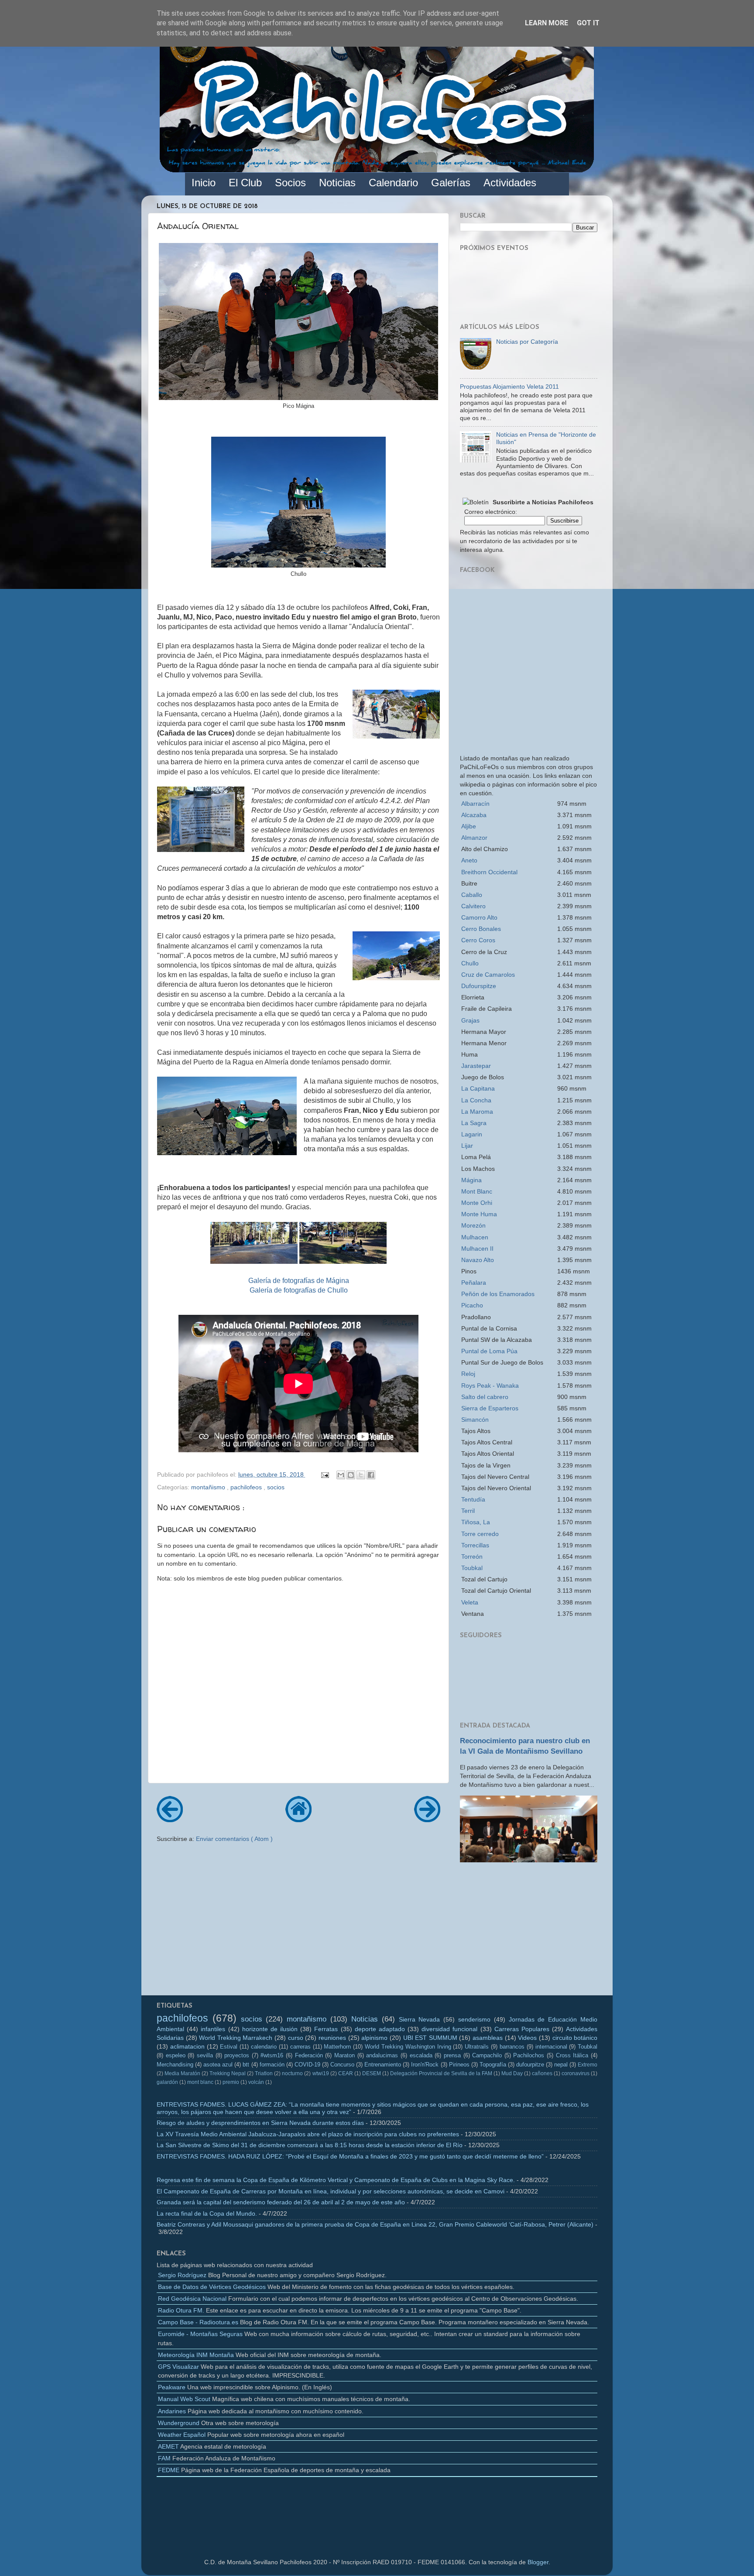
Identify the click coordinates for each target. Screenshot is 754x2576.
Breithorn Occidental (489, 872)
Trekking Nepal (228, 2073)
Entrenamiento (383, 2065)
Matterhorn (337, 2047)
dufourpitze (530, 2065)
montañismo (209, 1487)
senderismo (474, 2019)
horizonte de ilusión (270, 2029)
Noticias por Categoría (527, 342)
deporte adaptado (380, 2029)
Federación (309, 2055)
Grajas (470, 1020)
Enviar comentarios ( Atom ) (234, 1839)
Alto (479, 917)
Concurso (342, 2065)
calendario (264, 2047)
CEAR (346, 2073)
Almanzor (474, 838)
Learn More (547, 23)
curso (296, 2038)
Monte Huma (479, 1214)
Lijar (467, 1146)
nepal (561, 2065)
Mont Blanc (477, 1191)
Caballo (472, 895)
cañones (542, 2073)
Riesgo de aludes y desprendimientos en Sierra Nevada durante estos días (260, 2123)
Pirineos (459, 2065)
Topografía (493, 2065)
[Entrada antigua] (427, 1819)
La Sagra (474, 1123)
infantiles (213, 2029)
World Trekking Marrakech (236, 2038)
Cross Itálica (572, 2055)
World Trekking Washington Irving (408, 2047)
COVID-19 (307, 2065)
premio (231, 2082)
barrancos (512, 2047)
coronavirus (576, 2073)
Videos (527, 2038)
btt (246, 2065)
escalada (421, 2055)
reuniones (332, 2038)
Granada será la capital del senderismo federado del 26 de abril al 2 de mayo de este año (281, 2202)
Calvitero (473, 906)
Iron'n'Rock (425, 2065)
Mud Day (512, 2073)
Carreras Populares (522, 2029)
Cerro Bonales (481, 929)
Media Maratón (182, 2073)
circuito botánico (575, 2038)
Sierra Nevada (420, 2019)
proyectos (237, 2055)
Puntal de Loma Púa (489, 1351)
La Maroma (477, 1112)
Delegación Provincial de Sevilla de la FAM (441, 2073)
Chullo (470, 963)
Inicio (204, 183)
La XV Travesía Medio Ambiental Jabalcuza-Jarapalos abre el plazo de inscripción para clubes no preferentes (308, 2134)
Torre (480, 1534)
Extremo (588, 2065)
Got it (588, 23)
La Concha (476, 1100)
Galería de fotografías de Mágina (299, 1281)
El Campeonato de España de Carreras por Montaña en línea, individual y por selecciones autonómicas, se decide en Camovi (331, 2191)
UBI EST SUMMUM (430, 2038)
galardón (167, 2082)
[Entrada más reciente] (170, 1819)
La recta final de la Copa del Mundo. (207, 2213)
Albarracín (475, 804)
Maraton (344, 2055)
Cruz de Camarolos (488, 975)
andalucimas (382, 2055)
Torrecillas (475, 1545)
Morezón (473, 1225)
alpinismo (374, 2038)
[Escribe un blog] (351, 1475)
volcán (256, 2082)
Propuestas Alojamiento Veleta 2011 (509, 387)
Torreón (472, 1557)
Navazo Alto (478, 1260)
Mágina (471, 1180)
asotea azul (218, 2065)
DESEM (372, 2073)
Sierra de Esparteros (490, 1408)
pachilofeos (247, 1487)
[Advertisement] (529, 1932)
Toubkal (472, 1568)
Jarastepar (476, 1066)
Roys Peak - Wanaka (490, 1385)
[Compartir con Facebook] (371, 1475)
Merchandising (175, 2065)
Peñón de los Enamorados (498, 1294)
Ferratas (326, 2029)
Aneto (469, 860)
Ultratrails (477, 2047)
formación (272, 2065)
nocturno (292, 2073)
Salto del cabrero (485, 1397)
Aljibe (469, 826)
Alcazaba (474, 815)
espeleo (176, 2055)
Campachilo (487, 2055)
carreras (300, 2047)
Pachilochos (529, 2055)
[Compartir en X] (361, 1475)
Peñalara (474, 1283)
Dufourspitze (479, 986)
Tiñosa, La (476, 1522)
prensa (452, 2055)
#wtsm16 (272, 2055)
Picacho (472, 1305)
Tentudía (473, 1499)
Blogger (538, 2562)
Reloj (468, 1374)
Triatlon (264, 2073)
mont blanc (200, 2082)
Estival (229, 2047)
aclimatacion (187, 2046)
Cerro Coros (478, 940)
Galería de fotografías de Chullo (299, 1290)
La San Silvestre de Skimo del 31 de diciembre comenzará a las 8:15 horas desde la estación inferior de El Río (310, 2145)
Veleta (470, 1602)
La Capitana (478, 1088)
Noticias (365, 2019)
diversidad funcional (449, 2029)
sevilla (205, 2055)
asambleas (488, 2038)
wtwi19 (321, 2073)
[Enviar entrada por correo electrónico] (324, 1474)
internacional (551, 2047)
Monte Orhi (477, 1203)
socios (276, 1487)
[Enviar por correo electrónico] (341, 1475)
